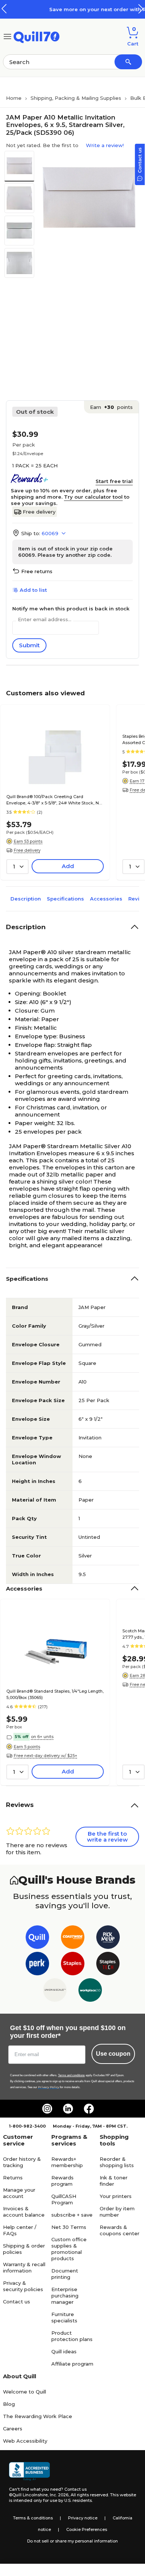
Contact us (17, 2302)
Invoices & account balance (24, 2212)
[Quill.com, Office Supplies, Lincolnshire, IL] (29, 2471)
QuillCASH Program (64, 2199)
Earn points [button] (111, 407)
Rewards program (62, 2181)
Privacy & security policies (23, 2286)
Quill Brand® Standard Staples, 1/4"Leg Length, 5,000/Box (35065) (55, 1694)
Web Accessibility (25, 2441)
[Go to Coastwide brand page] (73, 1939)
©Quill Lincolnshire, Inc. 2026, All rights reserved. (59, 2495)
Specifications (65, 899)
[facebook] (89, 2109)
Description (26, 899)
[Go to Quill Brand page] (37, 1939)
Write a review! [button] (105, 145)
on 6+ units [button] (42, 1737)
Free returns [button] (37, 571)
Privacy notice (83, 2518)
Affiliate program (72, 2364)
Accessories (106, 899)
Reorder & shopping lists (117, 2162)
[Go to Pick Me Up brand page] (108, 1939)
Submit (29, 645)
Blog (9, 2404)
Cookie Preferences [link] (87, 2529)
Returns (13, 2178)
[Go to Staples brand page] (73, 1965)
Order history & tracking (22, 2162)
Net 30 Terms (69, 2227)
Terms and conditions (71, 2075)
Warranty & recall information (24, 2267)
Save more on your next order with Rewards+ (80, 9)
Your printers (116, 2196)
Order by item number (117, 2212)
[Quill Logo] (37, 36)
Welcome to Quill (25, 2392)
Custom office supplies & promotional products (69, 2249)
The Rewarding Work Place (38, 2416)
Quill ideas (64, 2351)
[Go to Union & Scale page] (55, 1991)
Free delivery (39, 512)
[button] (141, 9)
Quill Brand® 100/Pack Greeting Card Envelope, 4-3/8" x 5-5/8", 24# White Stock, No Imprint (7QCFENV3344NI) (54, 800)
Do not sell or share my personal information (72, 2541)
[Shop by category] (7, 36)
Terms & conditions (33, 2518)
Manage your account (19, 2193)
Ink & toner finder (114, 2181)
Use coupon (113, 2054)
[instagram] (47, 2109)
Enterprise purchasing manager (65, 2296)
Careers (13, 2429)
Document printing (65, 2274)
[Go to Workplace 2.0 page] (90, 1991)
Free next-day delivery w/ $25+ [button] (46, 1756)
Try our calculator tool (93, 497)
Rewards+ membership (67, 2162)
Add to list (33, 590)
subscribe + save (72, 2215)
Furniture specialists (64, 2317)
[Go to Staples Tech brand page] (108, 1965)
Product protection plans (72, 2336)
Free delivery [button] (27, 850)
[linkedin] (68, 2109)
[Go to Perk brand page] (37, 1965)
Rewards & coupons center (120, 2230)
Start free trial (114, 481)
